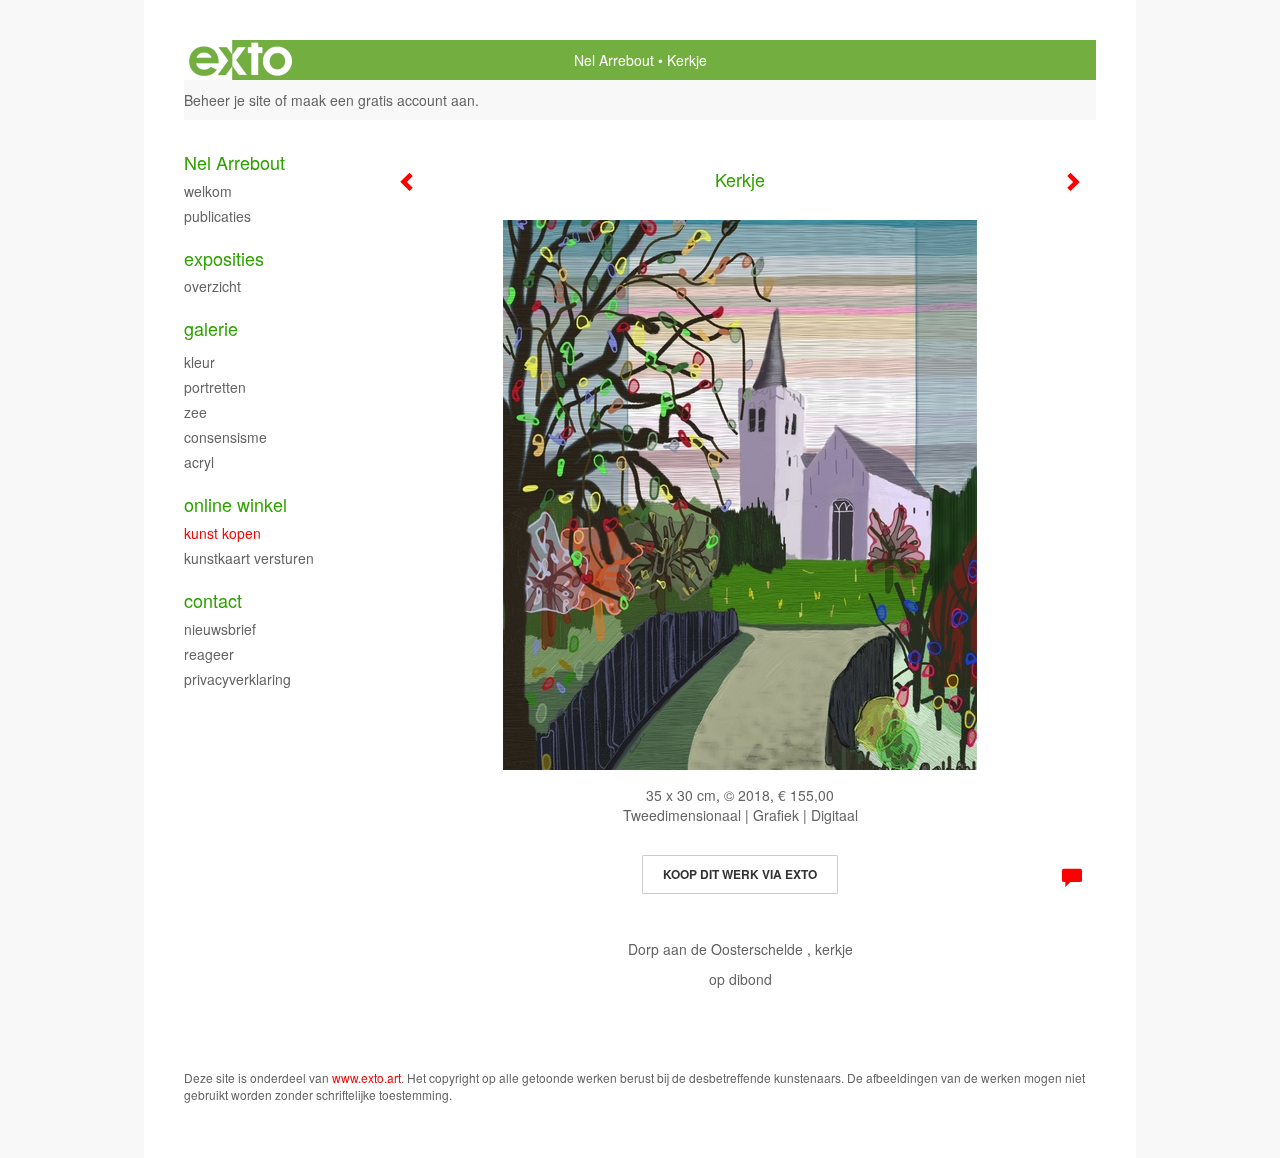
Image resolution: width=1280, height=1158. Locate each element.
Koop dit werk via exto (740, 874)
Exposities (224, 258)
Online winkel (235, 504)
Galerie (211, 328)
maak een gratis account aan (383, 100)
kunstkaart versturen (249, 558)
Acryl (199, 462)
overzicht (212, 286)
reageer (209, 654)
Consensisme (225, 437)
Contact (213, 600)
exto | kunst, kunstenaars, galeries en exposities (240, 60)
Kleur (199, 362)
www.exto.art (366, 1077)
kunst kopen (222, 533)
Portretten (215, 387)
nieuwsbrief (220, 629)
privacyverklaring (237, 679)
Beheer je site (227, 100)
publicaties (217, 216)
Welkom (208, 191)
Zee (195, 412)
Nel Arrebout (614, 60)
